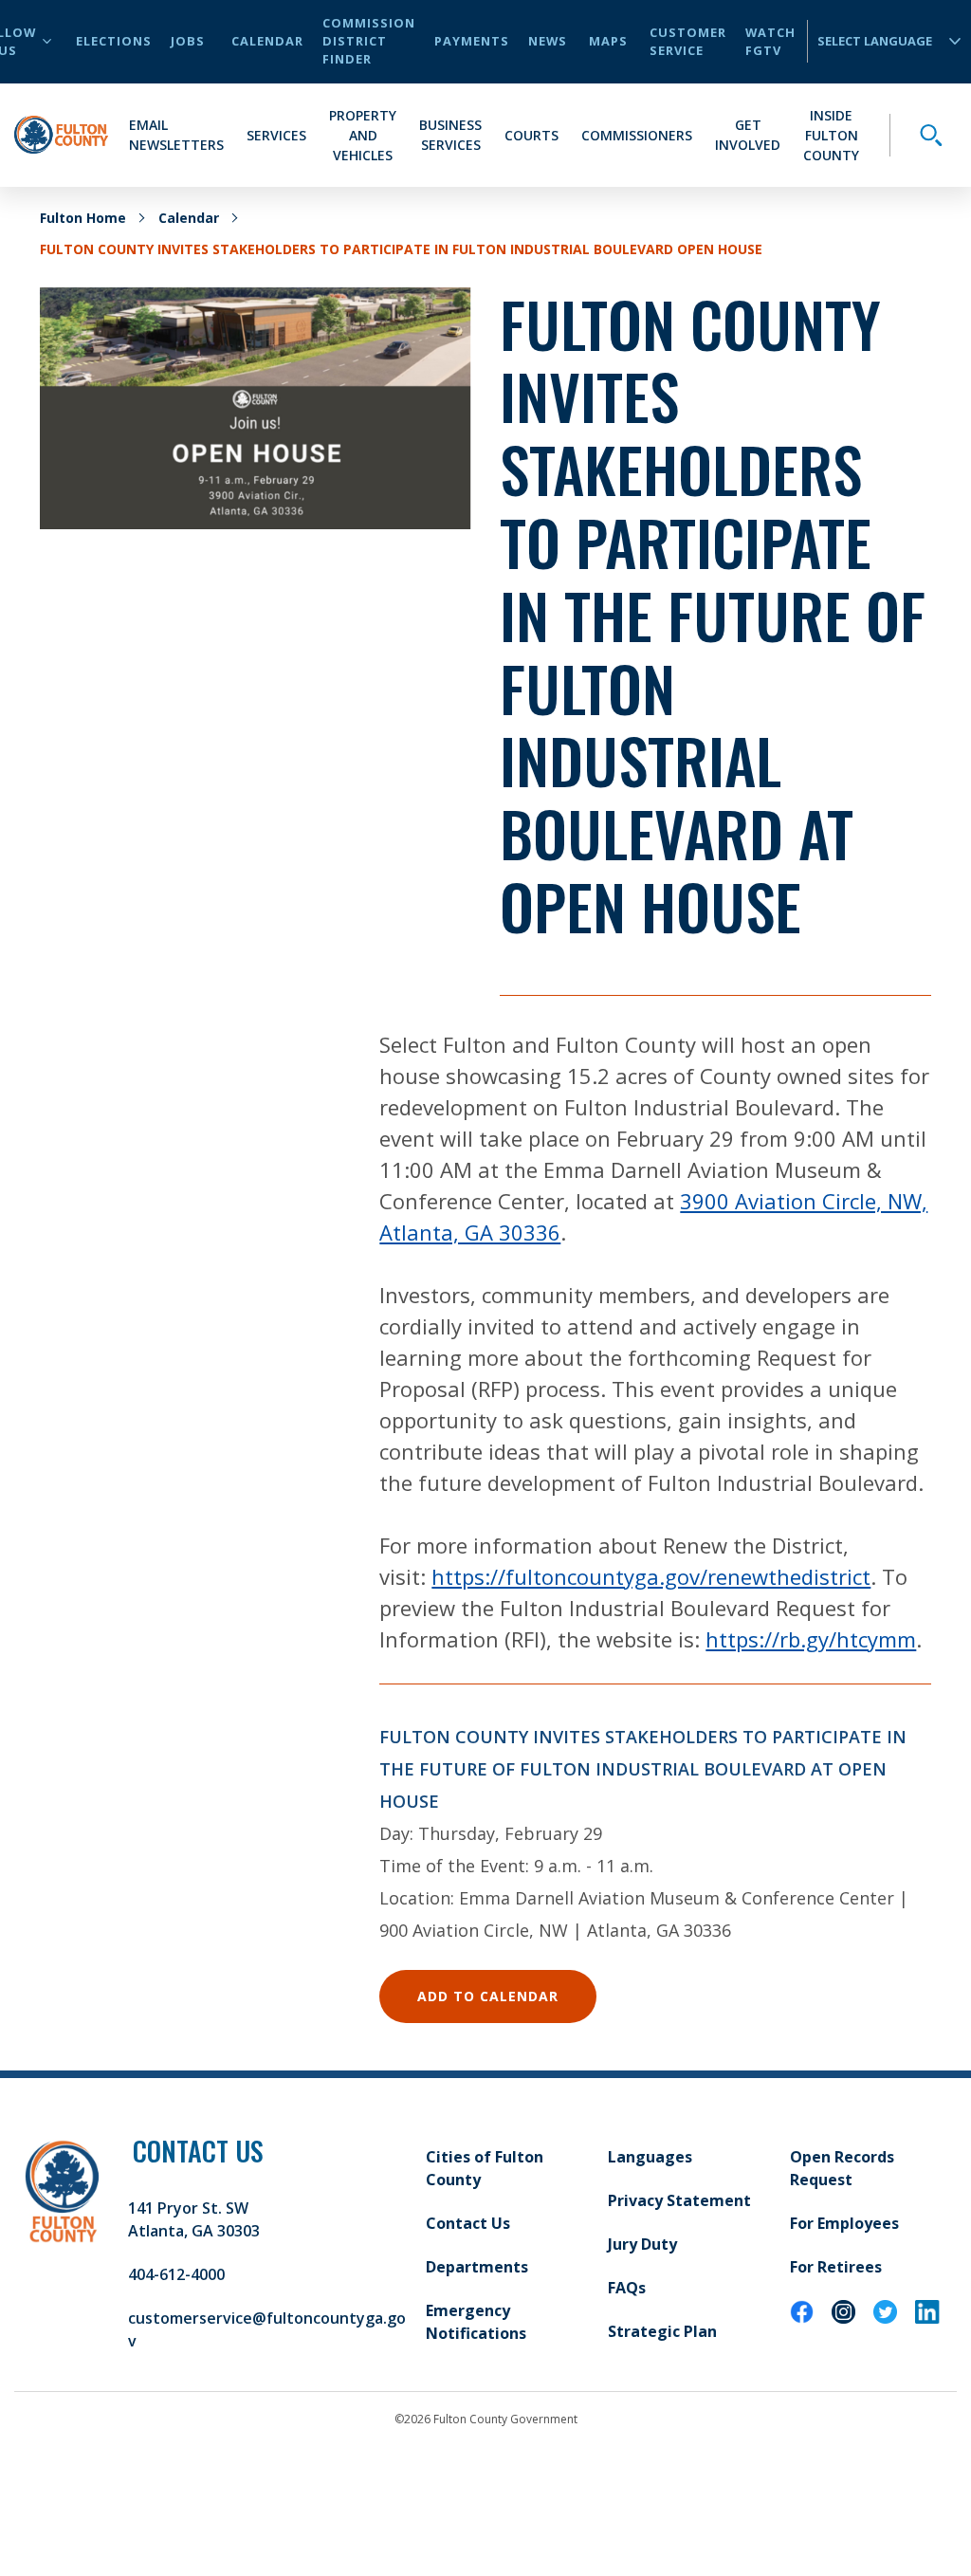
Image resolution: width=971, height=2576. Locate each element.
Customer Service (688, 41)
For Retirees (836, 2267)
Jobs (188, 41)
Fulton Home (83, 218)
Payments (472, 41)
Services (276, 135)
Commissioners (637, 135)
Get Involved (748, 135)
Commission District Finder (369, 41)
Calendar (267, 41)
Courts (531, 135)
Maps (608, 41)
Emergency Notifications (476, 2322)
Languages (650, 2157)
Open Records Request (842, 2168)
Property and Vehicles (363, 135)
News (548, 41)
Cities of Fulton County (485, 2168)
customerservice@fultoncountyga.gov (267, 2329)
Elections (114, 41)
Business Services (450, 135)
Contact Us (468, 2223)
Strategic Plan (662, 2331)
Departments (477, 2267)
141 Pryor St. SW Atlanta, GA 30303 (194, 2219)
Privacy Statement (679, 2200)
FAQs (627, 2288)
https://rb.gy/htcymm (811, 1639)
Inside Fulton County (831, 135)
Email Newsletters (176, 135)
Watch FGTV (770, 41)
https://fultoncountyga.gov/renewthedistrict (651, 1576)
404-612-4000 (176, 2274)
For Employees (844, 2223)
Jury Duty (642, 2244)
